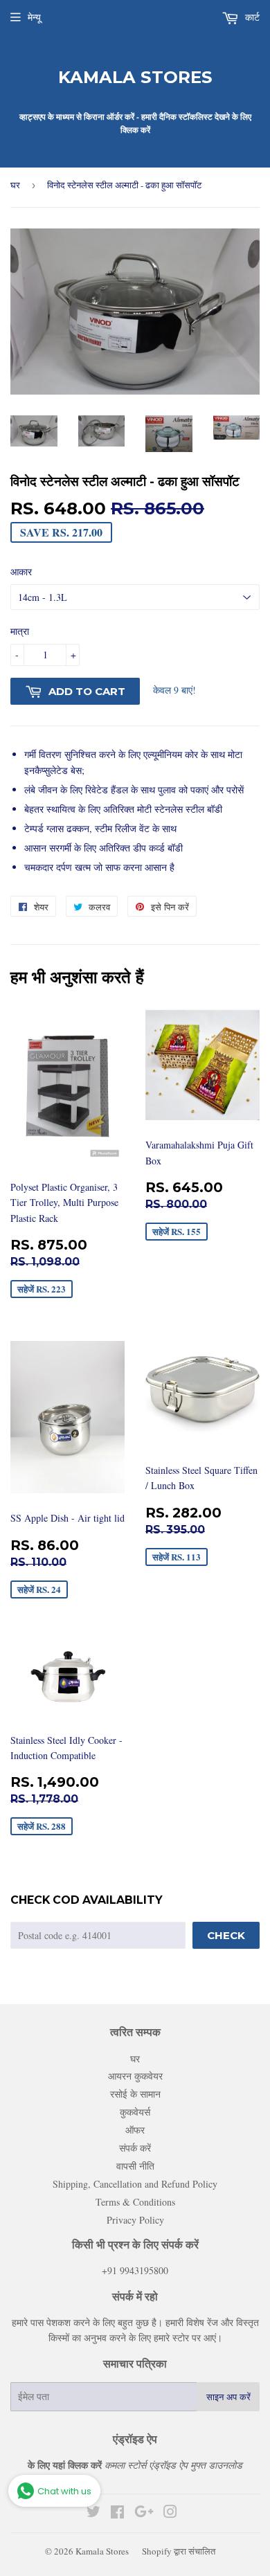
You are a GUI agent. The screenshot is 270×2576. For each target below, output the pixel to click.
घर (15, 185)
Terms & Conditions (135, 2202)
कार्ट (251, 17)
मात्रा (20, 631)
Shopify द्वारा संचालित (179, 2551)
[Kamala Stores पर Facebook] (117, 2513)
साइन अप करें (228, 2397)
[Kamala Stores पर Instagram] (170, 2513)
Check (226, 1935)
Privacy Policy (135, 2220)
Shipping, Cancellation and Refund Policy (135, 2184)
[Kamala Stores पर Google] (144, 2513)
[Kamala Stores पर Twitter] (93, 2513)
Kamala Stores (135, 77)
